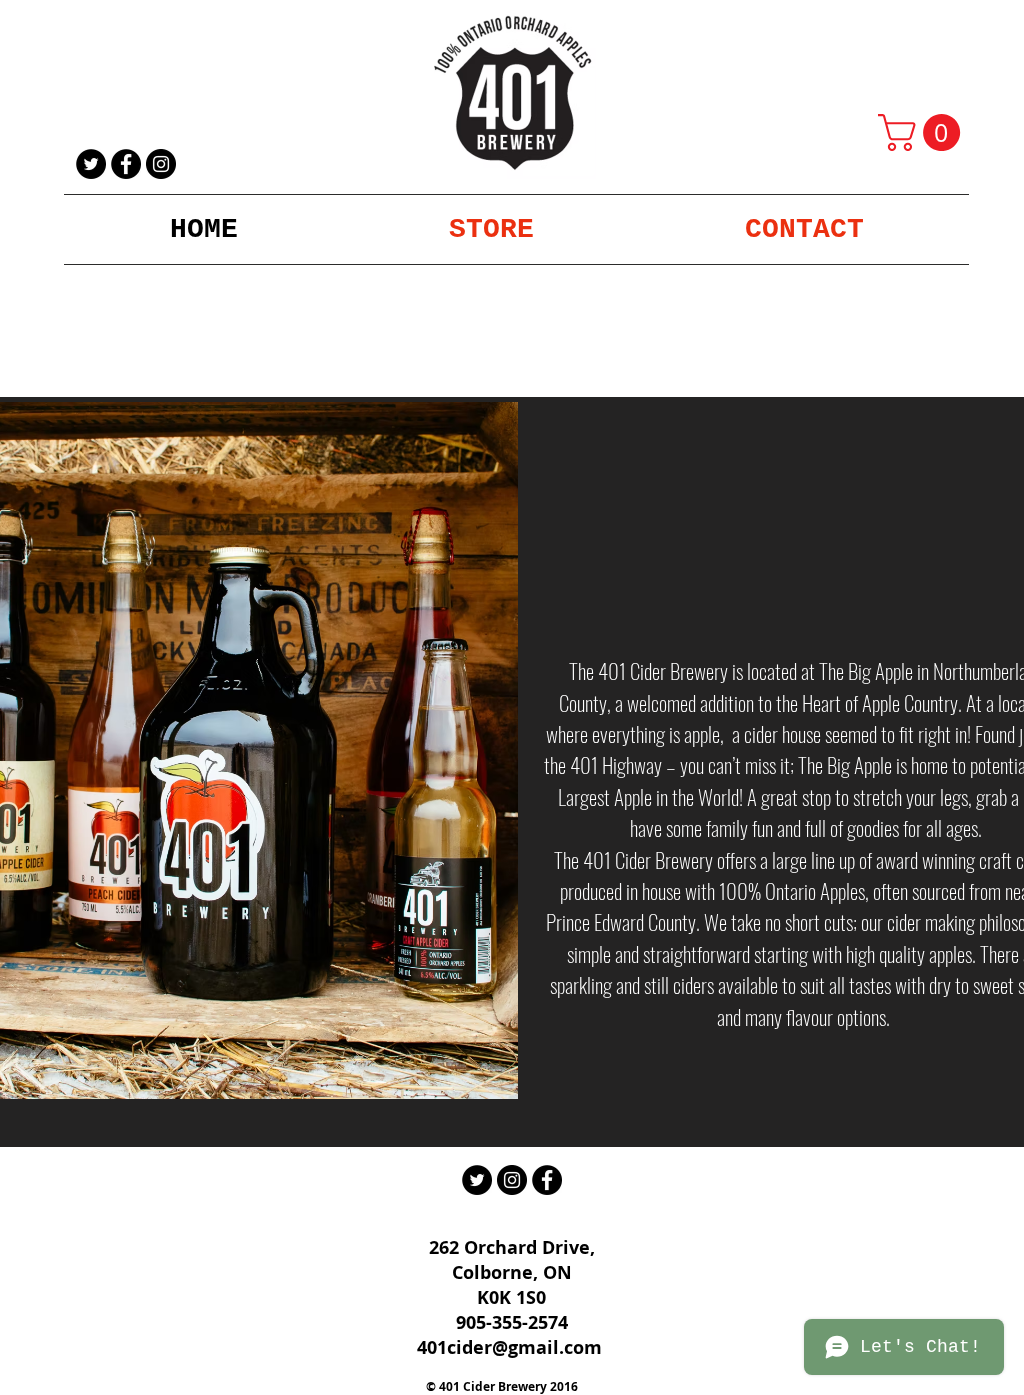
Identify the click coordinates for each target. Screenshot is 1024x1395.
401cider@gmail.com (509, 1347)
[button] (923, 132)
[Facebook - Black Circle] (126, 164)
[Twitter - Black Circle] (91, 164)
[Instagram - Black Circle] (161, 164)
